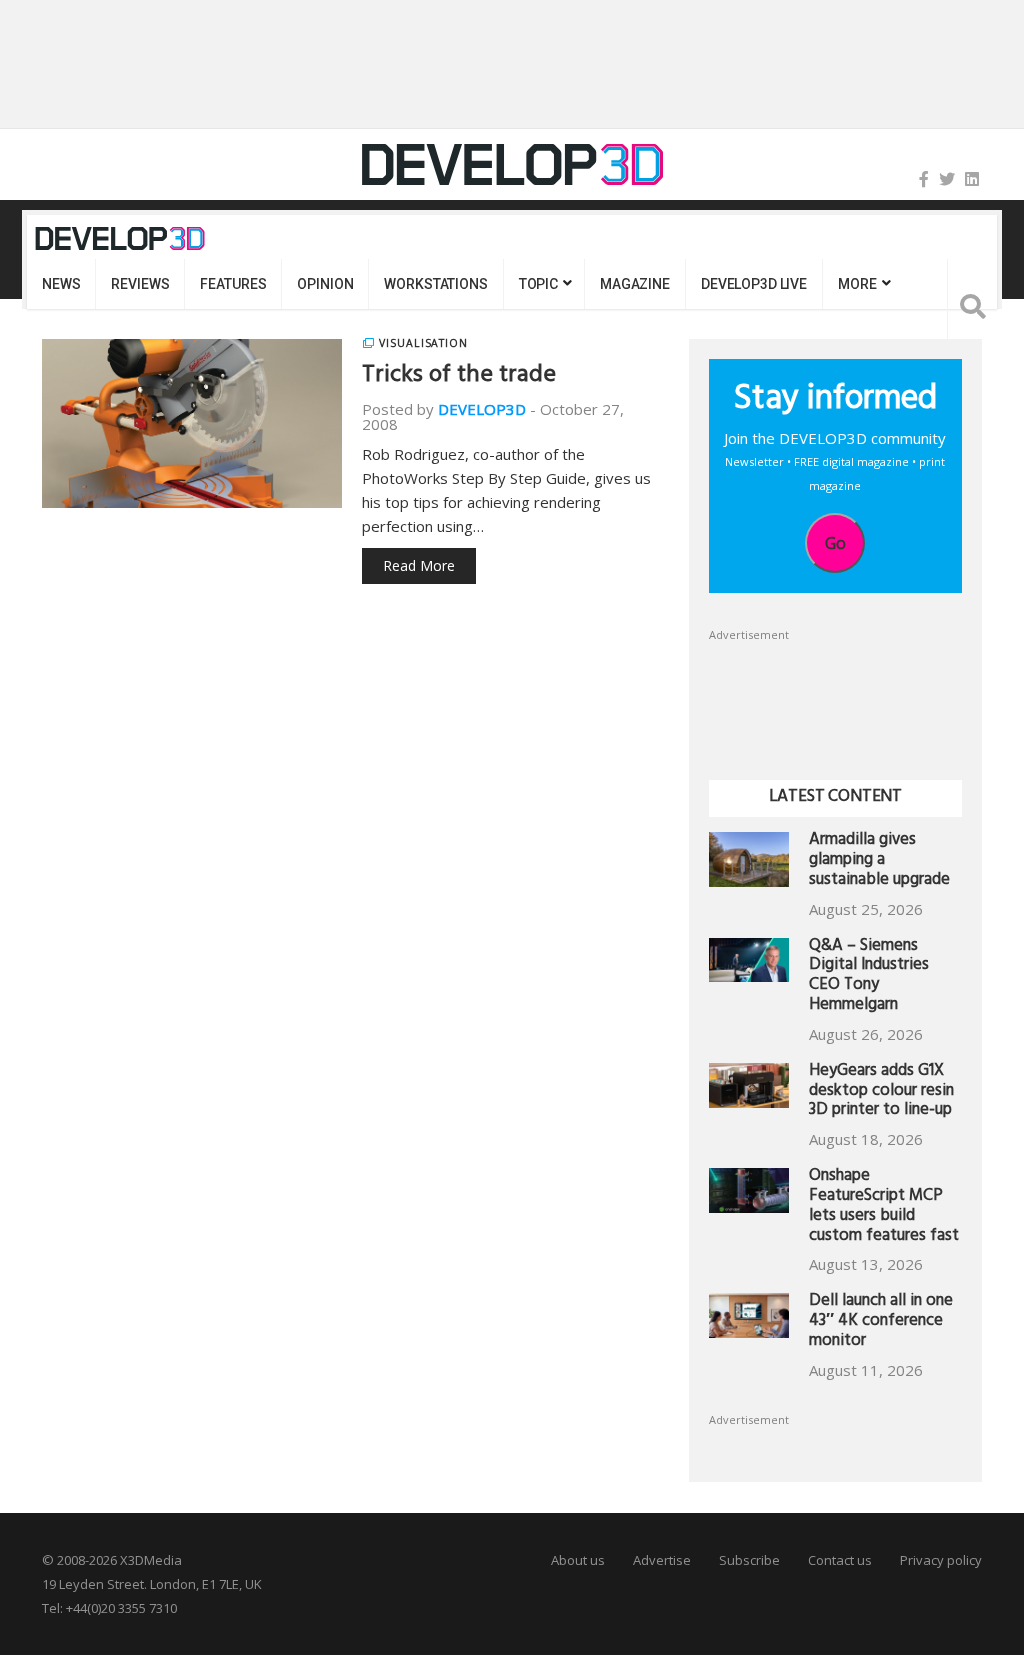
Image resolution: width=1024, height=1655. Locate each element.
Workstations (435, 284)
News (61, 284)
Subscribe (749, 1560)
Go (835, 543)
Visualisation (423, 343)
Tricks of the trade (459, 377)
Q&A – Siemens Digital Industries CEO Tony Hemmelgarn (869, 977)
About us (578, 1560)
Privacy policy (941, 1560)
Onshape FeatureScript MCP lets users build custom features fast (884, 1207)
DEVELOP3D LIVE (754, 284)
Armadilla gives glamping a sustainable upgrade (879, 861)
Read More (419, 565)
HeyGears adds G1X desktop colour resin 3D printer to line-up (881, 1092)
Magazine (635, 284)
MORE (857, 284)
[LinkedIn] (972, 179)
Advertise (662, 1560)
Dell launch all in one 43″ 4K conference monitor (881, 1322)
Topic (538, 284)
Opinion (325, 284)
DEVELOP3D (482, 409)
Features (233, 284)
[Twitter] (947, 179)
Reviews (140, 284)
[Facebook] (924, 179)
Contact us (840, 1560)
